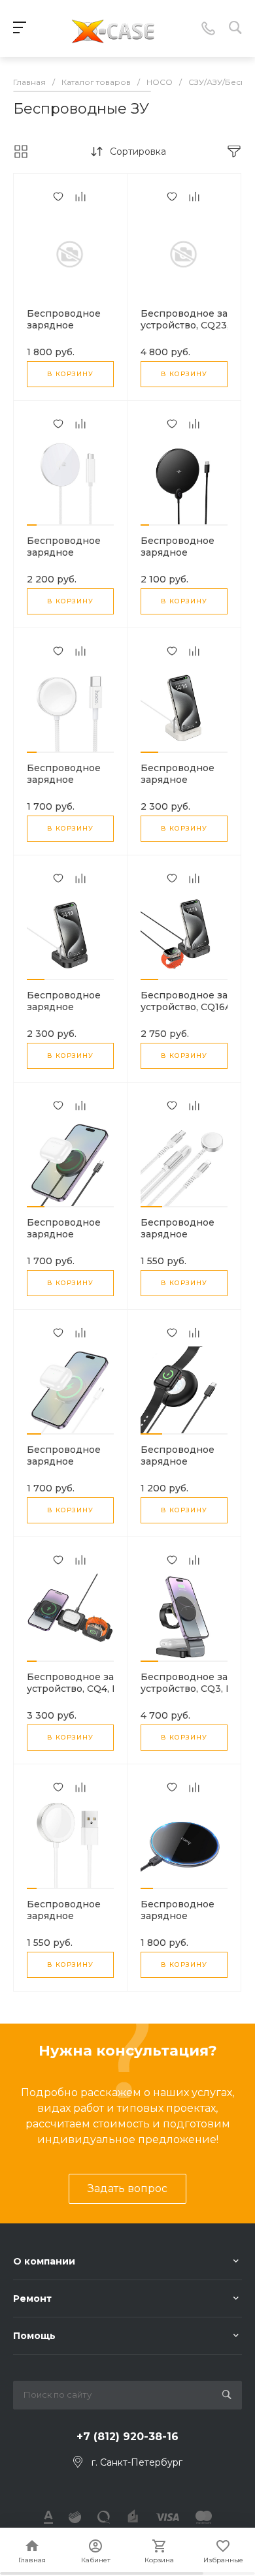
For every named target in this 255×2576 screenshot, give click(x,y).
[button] (32, 525)
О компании (44, 2261)
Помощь (34, 2336)
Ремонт (32, 2298)
